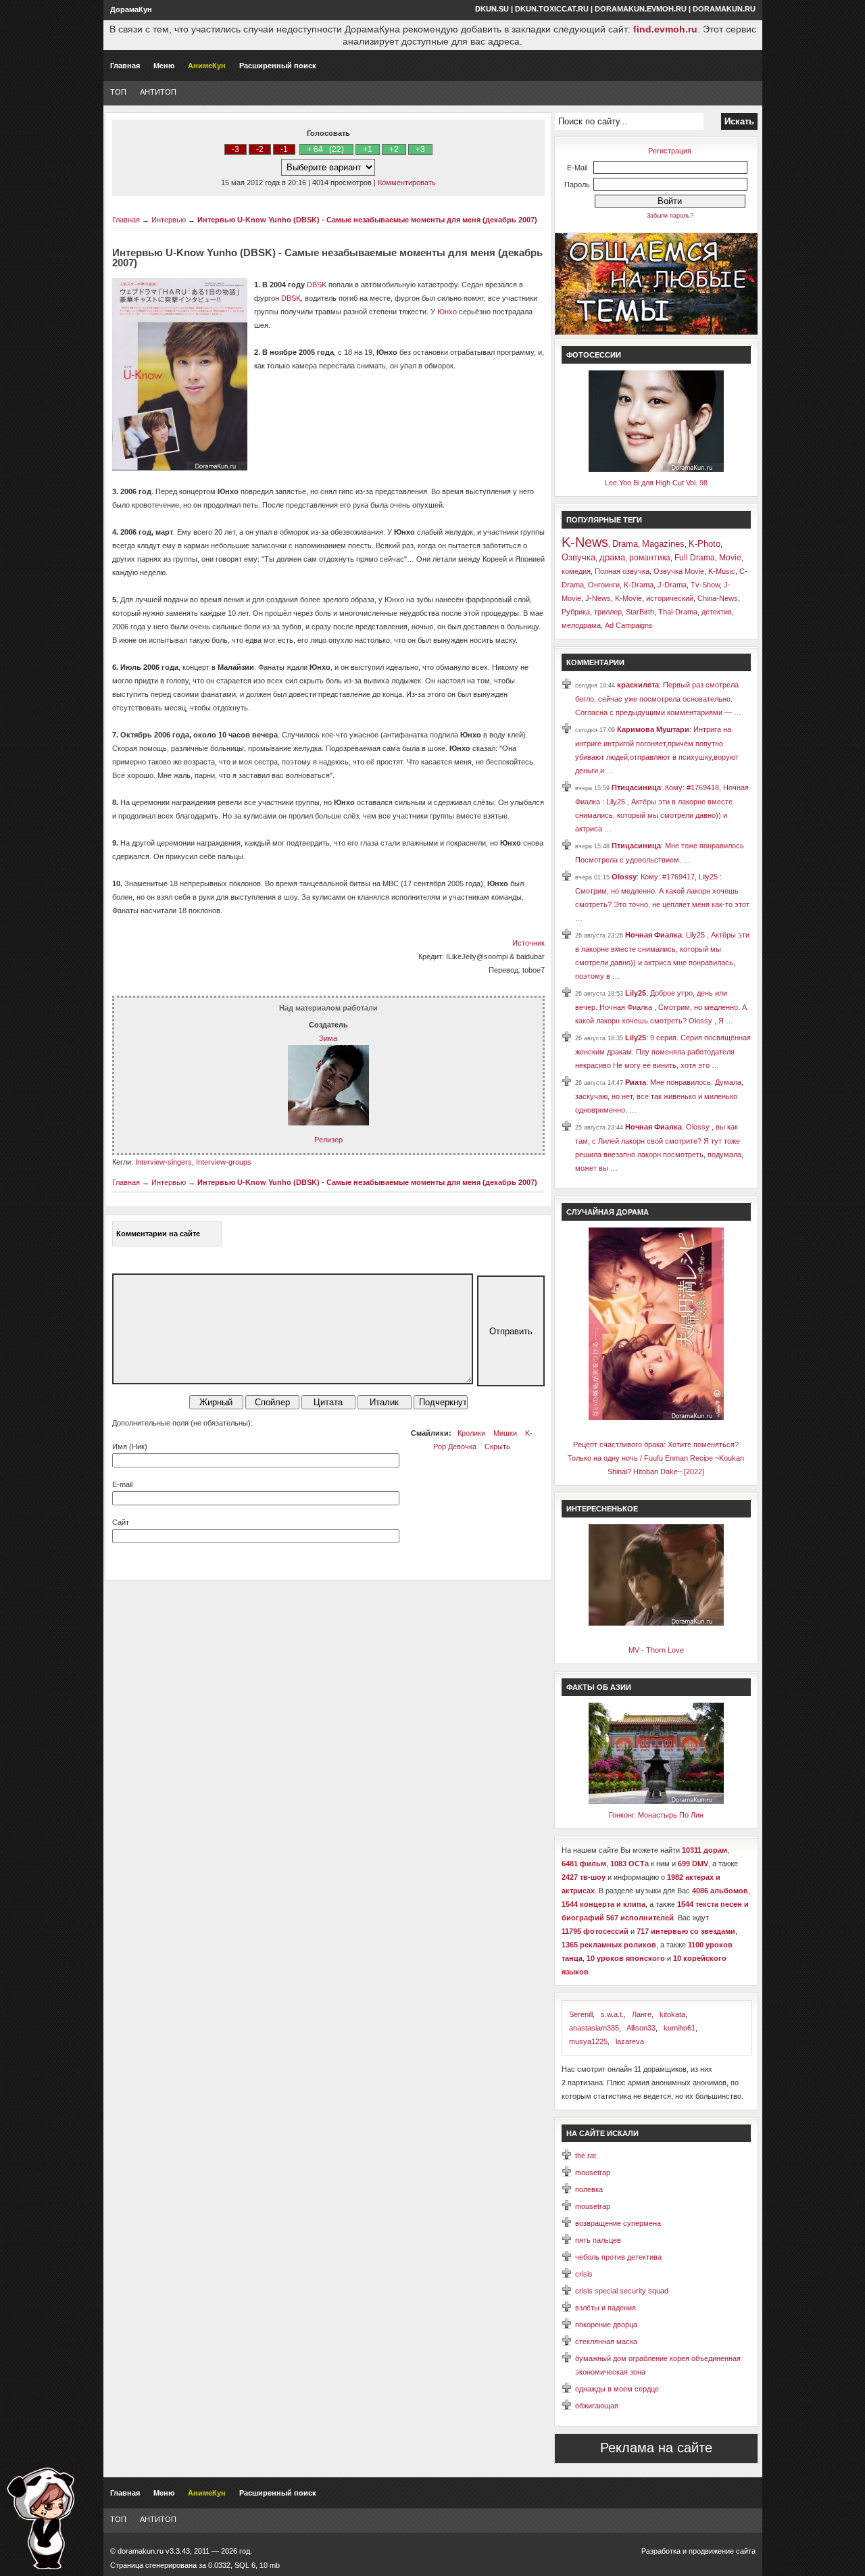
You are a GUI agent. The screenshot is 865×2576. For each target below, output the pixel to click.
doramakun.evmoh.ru (641, 9)
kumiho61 (679, 2028)
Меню (164, 66)
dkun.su (492, 9)
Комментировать (407, 183)
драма (612, 557)
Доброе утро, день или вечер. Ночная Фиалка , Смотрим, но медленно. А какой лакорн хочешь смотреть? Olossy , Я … (661, 1007)
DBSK (317, 285)
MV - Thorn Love (656, 1650)
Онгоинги (604, 585)
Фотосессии (594, 355)
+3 (420, 149)
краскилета (638, 685)
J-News (598, 598)
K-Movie (628, 598)
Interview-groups (224, 1162)
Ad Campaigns (629, 625)
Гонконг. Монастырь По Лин (656, 1815)
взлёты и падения (605, 2308)
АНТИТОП (158, 92)
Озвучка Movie (679, 571)
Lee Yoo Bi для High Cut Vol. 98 (656, 483)
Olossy (624, 877)
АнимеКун (207, 66)
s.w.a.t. (612, 2014)
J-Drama (672, 585)
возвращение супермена (618, 2223)
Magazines (663, 544)
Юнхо (447, 312)
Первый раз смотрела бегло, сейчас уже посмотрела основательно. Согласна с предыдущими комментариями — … (658, 699)
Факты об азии (599, 1687)
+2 (394, 149)
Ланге (642, 2014)
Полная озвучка (622, 571)
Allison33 (641, 2028)
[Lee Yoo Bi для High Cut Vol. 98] (656, 469)
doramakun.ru (724, 9)
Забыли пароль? (670, 216)
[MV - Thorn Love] (656, 1623)
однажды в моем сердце (617, 2389)
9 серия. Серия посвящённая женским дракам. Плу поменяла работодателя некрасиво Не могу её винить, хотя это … (663, 1051)
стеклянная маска (606, 2341)
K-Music (722, 571)
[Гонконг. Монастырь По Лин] (656, 1801)
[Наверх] (41, 2518)
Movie (730, 558)
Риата (636, 1082)
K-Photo (705, 544)
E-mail (122, 1484)
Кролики (471, 1433)
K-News (585, 542)
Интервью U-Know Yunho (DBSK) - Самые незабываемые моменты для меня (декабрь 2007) (367, 220)
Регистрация (670, 151)
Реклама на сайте (656, 2448)
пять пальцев (598, 2240)
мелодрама (581, 625)
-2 (260, 149)
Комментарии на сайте (158, 1234)
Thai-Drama (678, 612)
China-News (718, 598)
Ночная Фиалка (653, 935)
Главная (125, 66)
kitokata (672, 2014)
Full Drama (695, 558)
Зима (328, 1038)
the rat (586, 2156)
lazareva (630, 2041)
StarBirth (640, 612)
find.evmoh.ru (665, 29)
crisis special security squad (622, 2291)
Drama (625, 544)
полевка (589, 2189)
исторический (670, 598)
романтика (650, 558)
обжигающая (597, 2406)
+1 (368, 149)
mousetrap (593, 2172)
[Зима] (328, 1123)
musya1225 (588, 2041)
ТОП (118, 92)
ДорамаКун (131, 9)
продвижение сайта (722, 2551)
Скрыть (497, 1447)
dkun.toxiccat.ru (552, 9)
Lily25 (636, 993)
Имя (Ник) (130, 1447)
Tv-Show (705, 585)
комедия (576, 571)
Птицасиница (636, 787)
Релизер (328, 1140)
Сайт (121, 1522)
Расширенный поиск (278, 66)
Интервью (169, 220)
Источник (528, 943)
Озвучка (578, 557)
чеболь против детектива (618, 2257)
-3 (236, 149)
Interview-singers (164, 1162)
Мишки (505, 1433)
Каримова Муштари (653, 729)
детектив (717, 612)
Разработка (661, 2551)
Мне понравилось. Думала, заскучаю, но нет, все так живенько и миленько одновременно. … (659, 1096)
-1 (284, 149)
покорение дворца (606, 2325)
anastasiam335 (594, 2028)
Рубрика (576, 612)
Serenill (581, 2014)
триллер (608, 612)
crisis (584, 2274)
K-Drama (639, 585)
